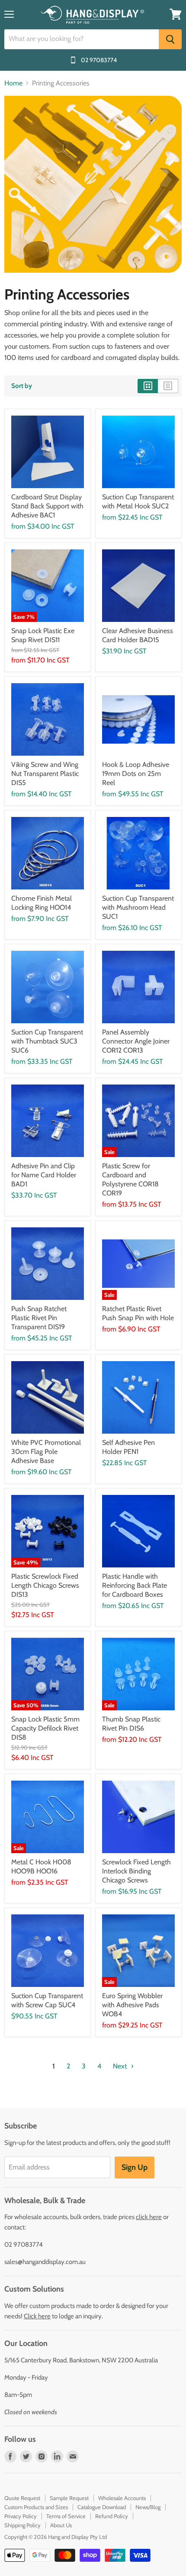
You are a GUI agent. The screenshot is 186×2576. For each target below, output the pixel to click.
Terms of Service (66, 2516)
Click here (37, 2316)
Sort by (22, 386)
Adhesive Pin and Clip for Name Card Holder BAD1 (44, 1175)
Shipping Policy (22, 2525)
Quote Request (22, 2498)
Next (121, 2066)
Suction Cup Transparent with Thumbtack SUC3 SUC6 (47, 1041)
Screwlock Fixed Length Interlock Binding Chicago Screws (136, 1871)
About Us (61, 2525)
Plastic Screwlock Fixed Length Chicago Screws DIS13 (45, 1585)
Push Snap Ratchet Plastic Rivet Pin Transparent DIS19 (39, 1318)
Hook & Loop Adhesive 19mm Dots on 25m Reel (136, 774)
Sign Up (135, 2167)
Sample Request (69, 2498)
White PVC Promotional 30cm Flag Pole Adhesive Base (46, 1452)
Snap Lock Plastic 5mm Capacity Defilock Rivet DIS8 (45, 1728)
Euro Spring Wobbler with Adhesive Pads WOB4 (132, 2005)
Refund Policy (112, 2516)
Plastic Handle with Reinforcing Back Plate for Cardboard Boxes (135, 1585)
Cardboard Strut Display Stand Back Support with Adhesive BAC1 (47, 506)
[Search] (170, 39)
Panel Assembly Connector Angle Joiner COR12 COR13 (136, 1041)
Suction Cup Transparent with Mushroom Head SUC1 (138, 907)
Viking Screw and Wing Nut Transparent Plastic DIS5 (45, 774)
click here (149, 2217)
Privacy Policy (21, 2516)
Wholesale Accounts (122, 2498)
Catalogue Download (102, 2507)
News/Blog (148, 2507)
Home (13, 83)
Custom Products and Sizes (36, 2507)
